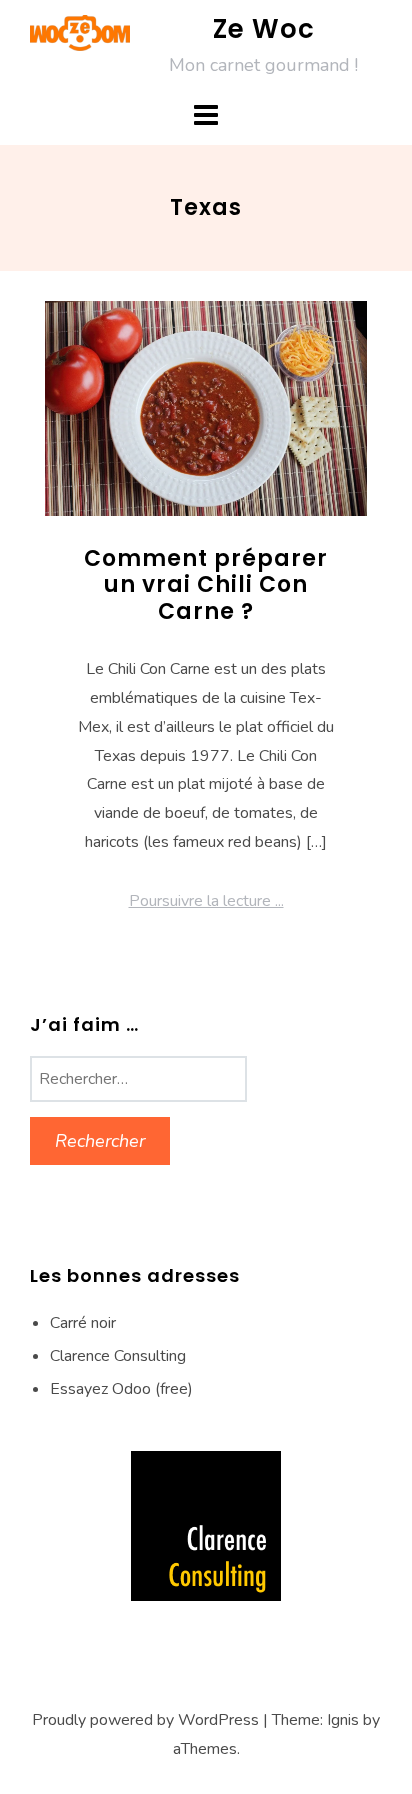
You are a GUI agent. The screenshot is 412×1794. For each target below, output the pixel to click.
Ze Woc (264, 29)
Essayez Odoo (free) (121, 1389)
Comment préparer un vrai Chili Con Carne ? (206, 585)
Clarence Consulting (118, 1356)
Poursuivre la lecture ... (206, 901)
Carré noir (83, 1323)
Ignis (343, 1720)
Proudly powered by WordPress (145, 1720)
